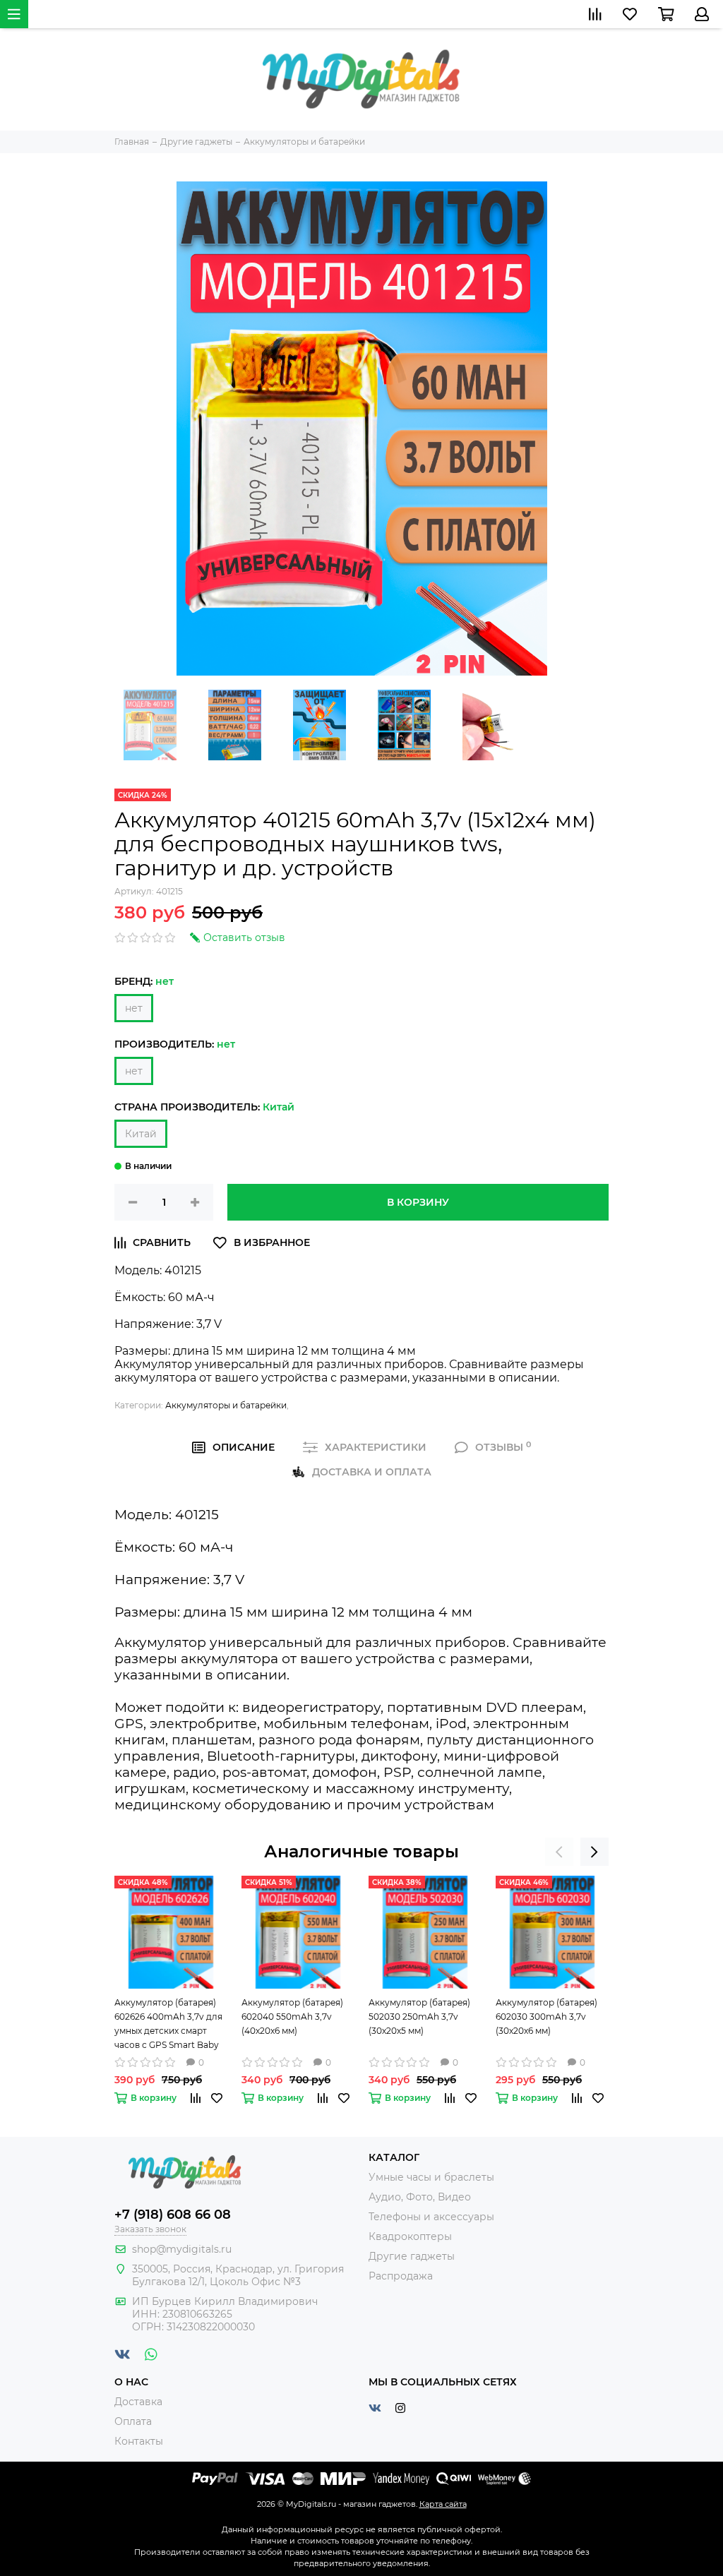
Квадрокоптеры (410, 2236)
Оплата (133, 2421)
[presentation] (559, 1852)
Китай (141, 1134)
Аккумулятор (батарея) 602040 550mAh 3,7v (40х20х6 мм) (292, 2017)
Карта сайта (443, 2504)
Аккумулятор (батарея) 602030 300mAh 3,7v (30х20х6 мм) (546, 2017)
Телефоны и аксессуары (431, 2217)
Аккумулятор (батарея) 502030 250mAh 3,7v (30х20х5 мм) (419, 2017)
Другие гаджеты (412, 2256)
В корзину (418, 1202)
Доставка (138, 2402)
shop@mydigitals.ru (182, 2249)
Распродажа (401, 2276)
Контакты (139, 2441)
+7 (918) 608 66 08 (173, 2215)
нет (134, 1008)
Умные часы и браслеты (431, 2177)
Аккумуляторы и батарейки (226, 1405)
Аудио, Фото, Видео (420, 2197)
